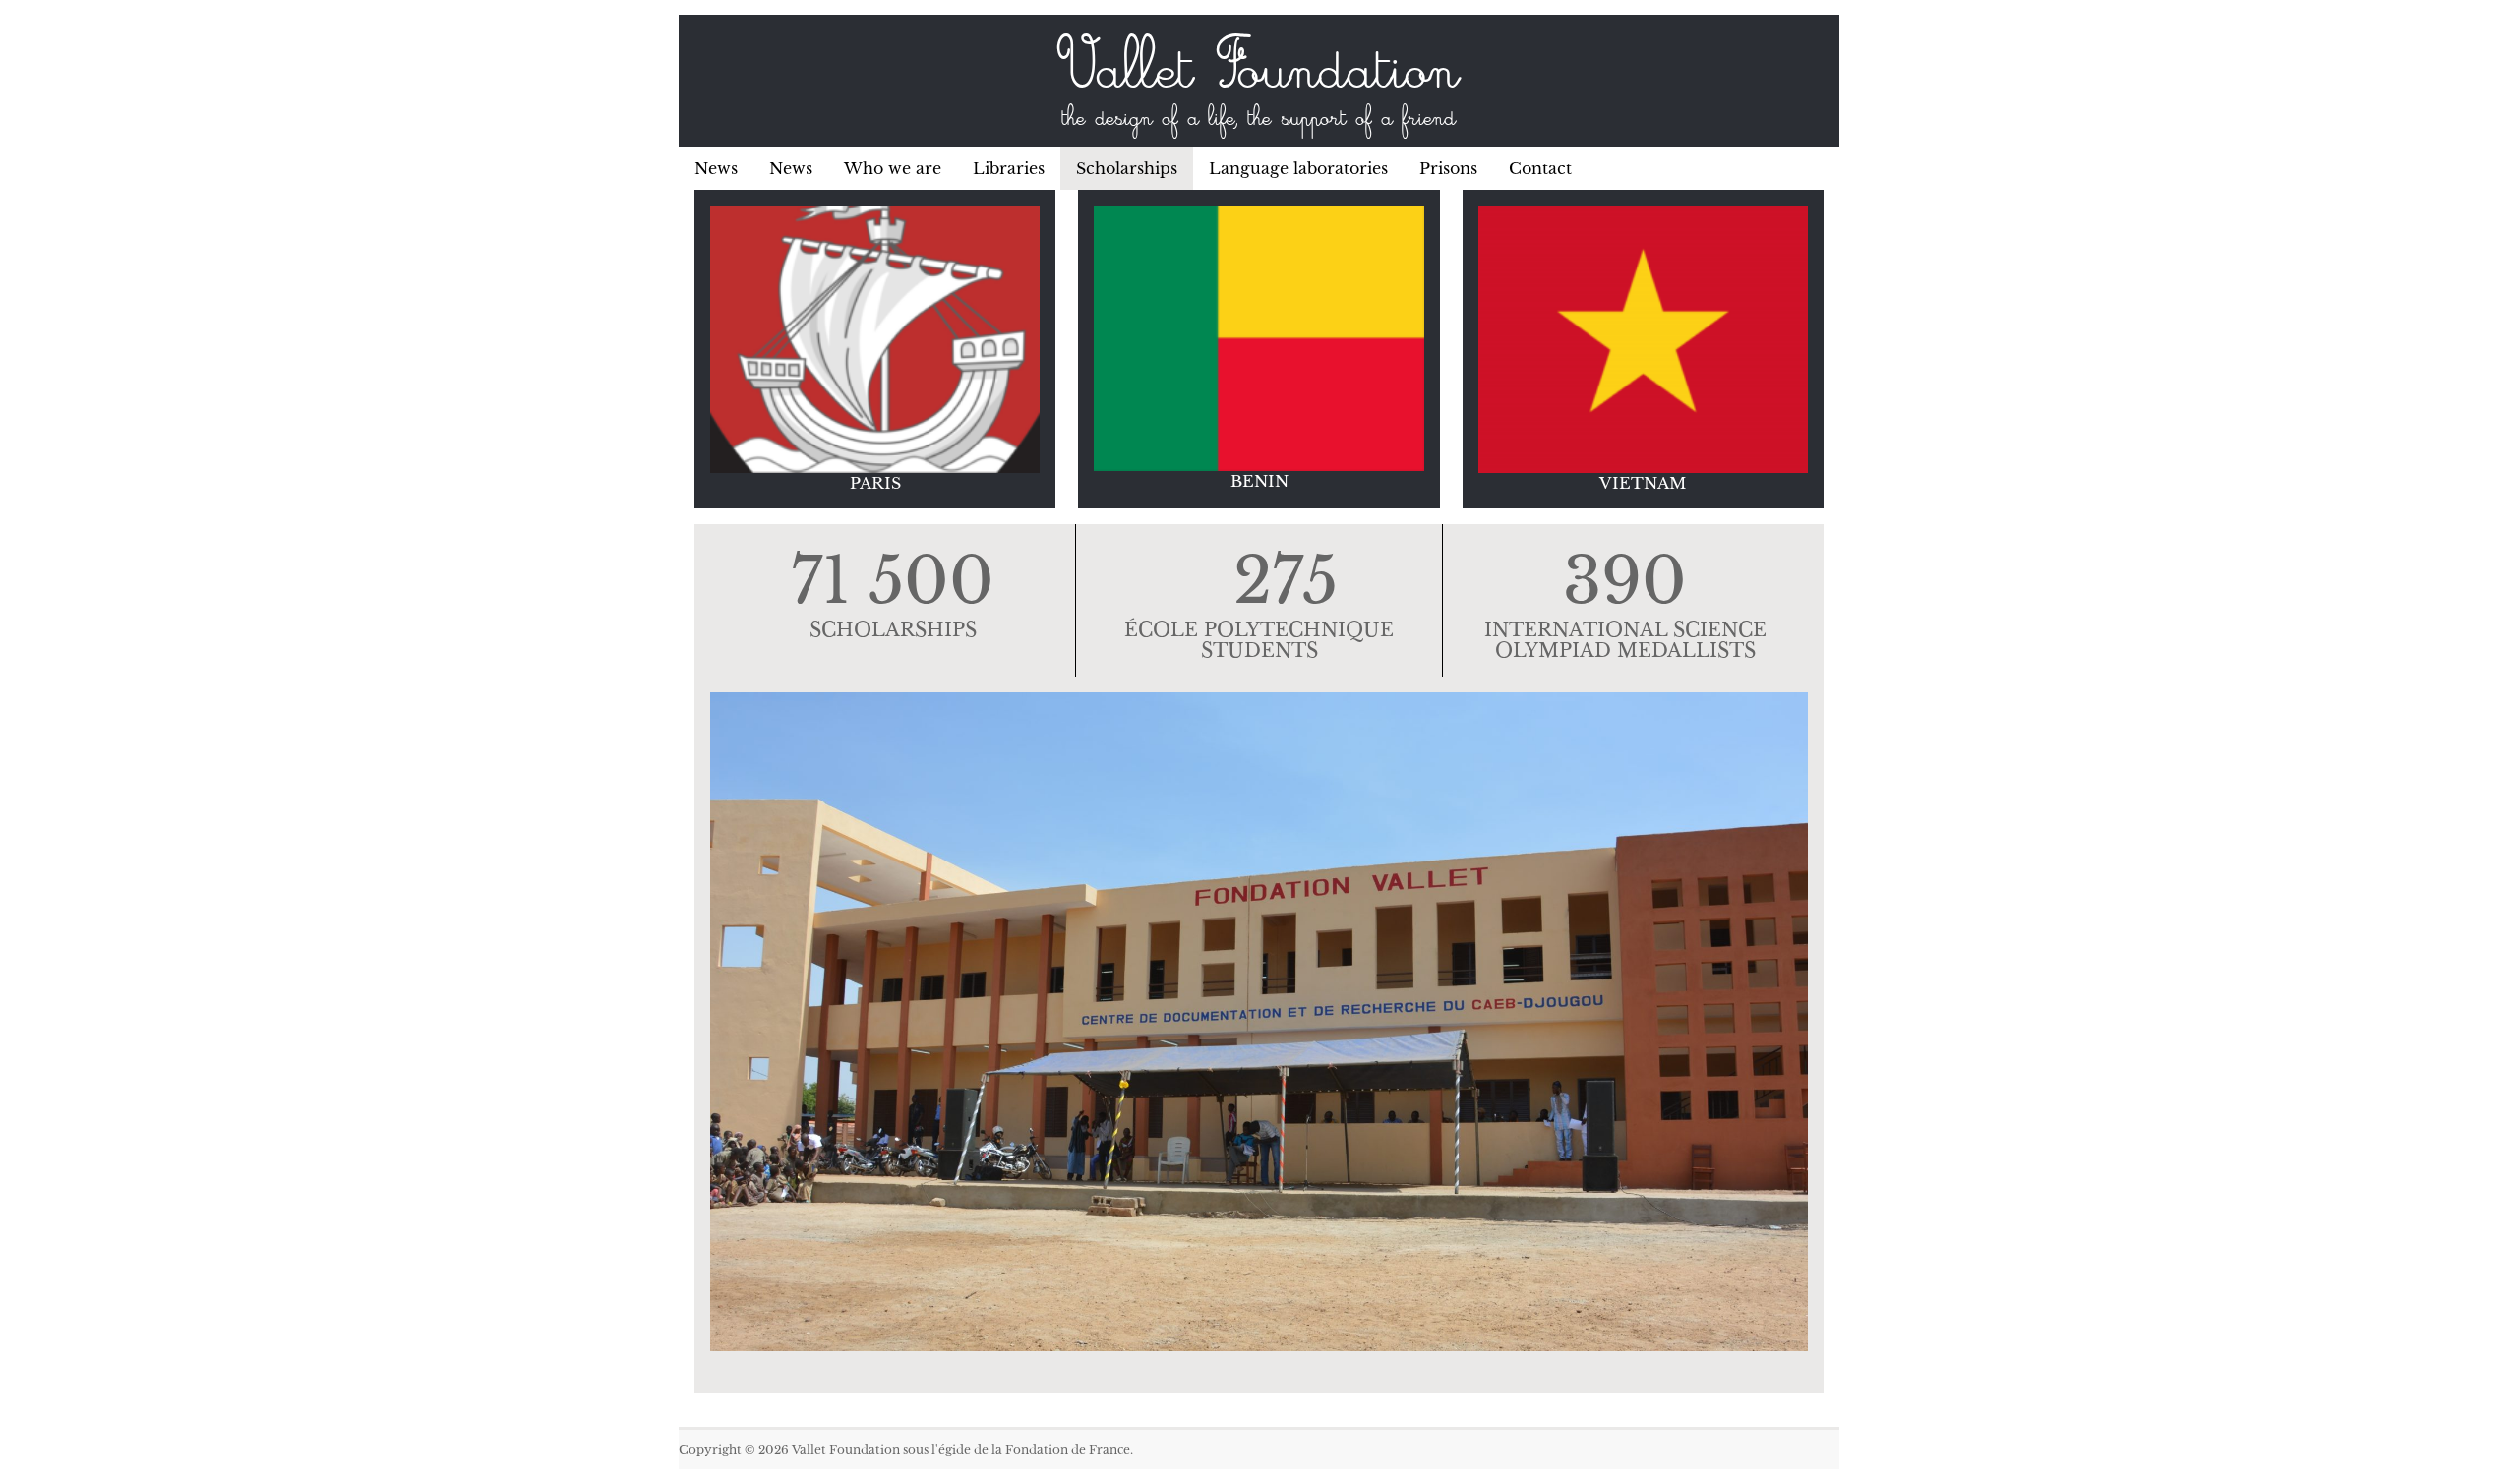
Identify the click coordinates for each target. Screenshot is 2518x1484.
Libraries (1009, 168)
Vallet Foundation (1259, 73)
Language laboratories (1298, 168)
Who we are (893, 168)
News (716, 168)
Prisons (1448, 168)
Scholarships (1127, 168)
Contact (1540, 168)
